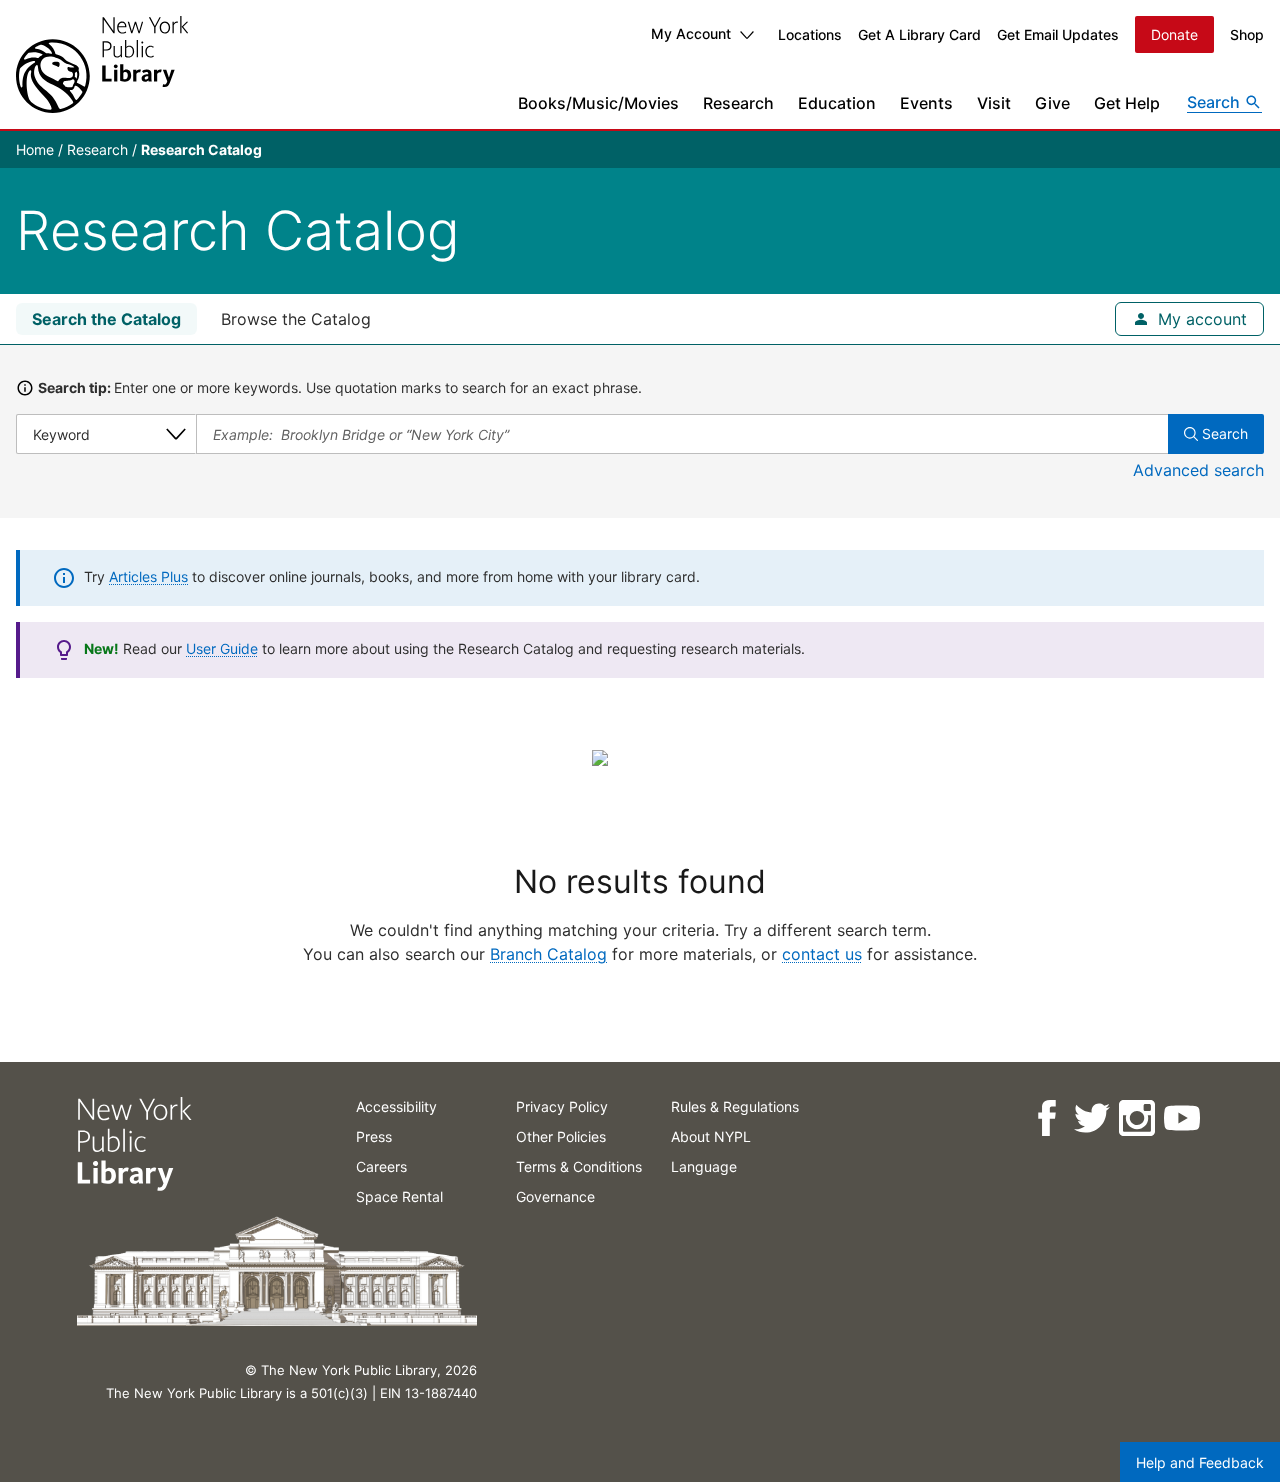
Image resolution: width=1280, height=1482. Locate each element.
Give (1052, 103)
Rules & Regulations (735, 1106)
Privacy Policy (562, 1106)
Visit (994, 103)
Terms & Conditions (579, 1166)
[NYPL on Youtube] (1180, 1118)
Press (374, 1136)
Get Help (1127, 103)
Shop (1247, 34)
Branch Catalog (548, 954)
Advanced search (1198, 470)
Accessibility (396, 1106)
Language (704, 1166)
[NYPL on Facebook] (1045, 1118)
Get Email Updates (1058, 34)
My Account (691, 33)
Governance (555, 1196)
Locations (810, 34)
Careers (381, 1166)
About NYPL (711, 1136)
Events (926, 103)
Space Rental (399, 1196)
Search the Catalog (106, 319)
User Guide (222, 648)
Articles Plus (148, 576)
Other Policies (561, 1136)
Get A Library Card (919, 34)
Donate (1174, 34)
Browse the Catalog (296, 319)
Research (738, 103)
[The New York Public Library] (102, 64)
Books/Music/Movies (598, 103)
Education (837, 103)
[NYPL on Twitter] (1090, 1118)
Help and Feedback (1200, 1462)
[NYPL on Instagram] (1135, 1118)
